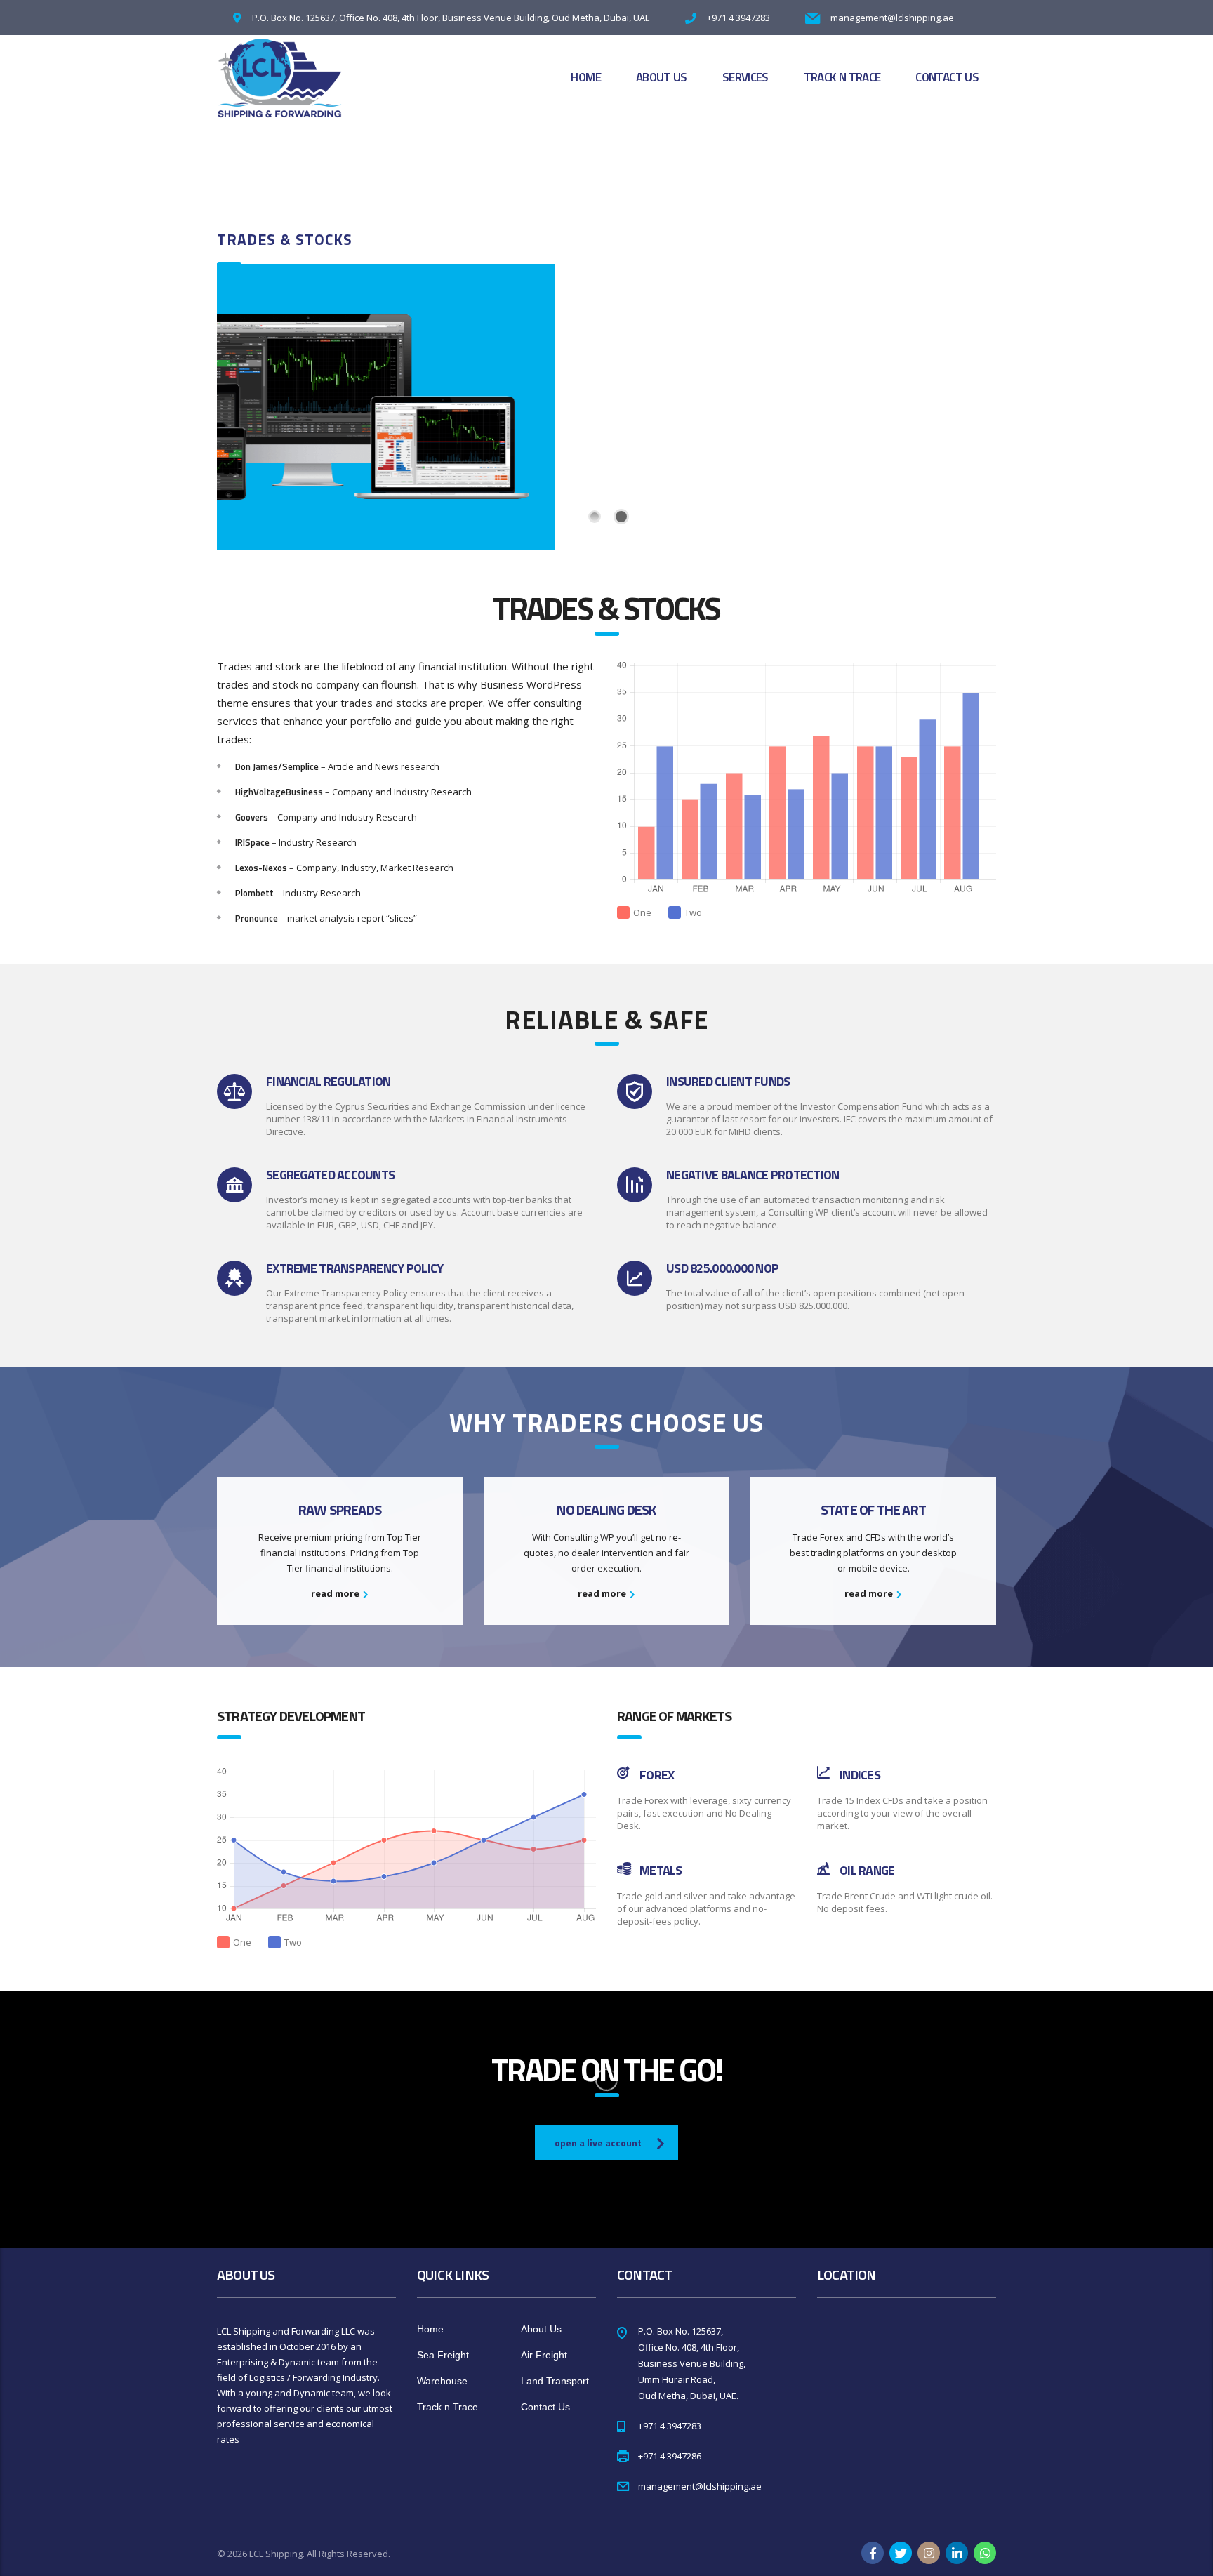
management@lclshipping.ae (892, 18)
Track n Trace (842, 77)
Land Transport (555, 2381)
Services (745, 77)
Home (585, 77)
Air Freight (544, 2355)
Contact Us (947, 77)
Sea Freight (443, 2355)
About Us (662, 77)
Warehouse (442, 2381)
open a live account (598, 2143)
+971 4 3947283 (738, 18)
